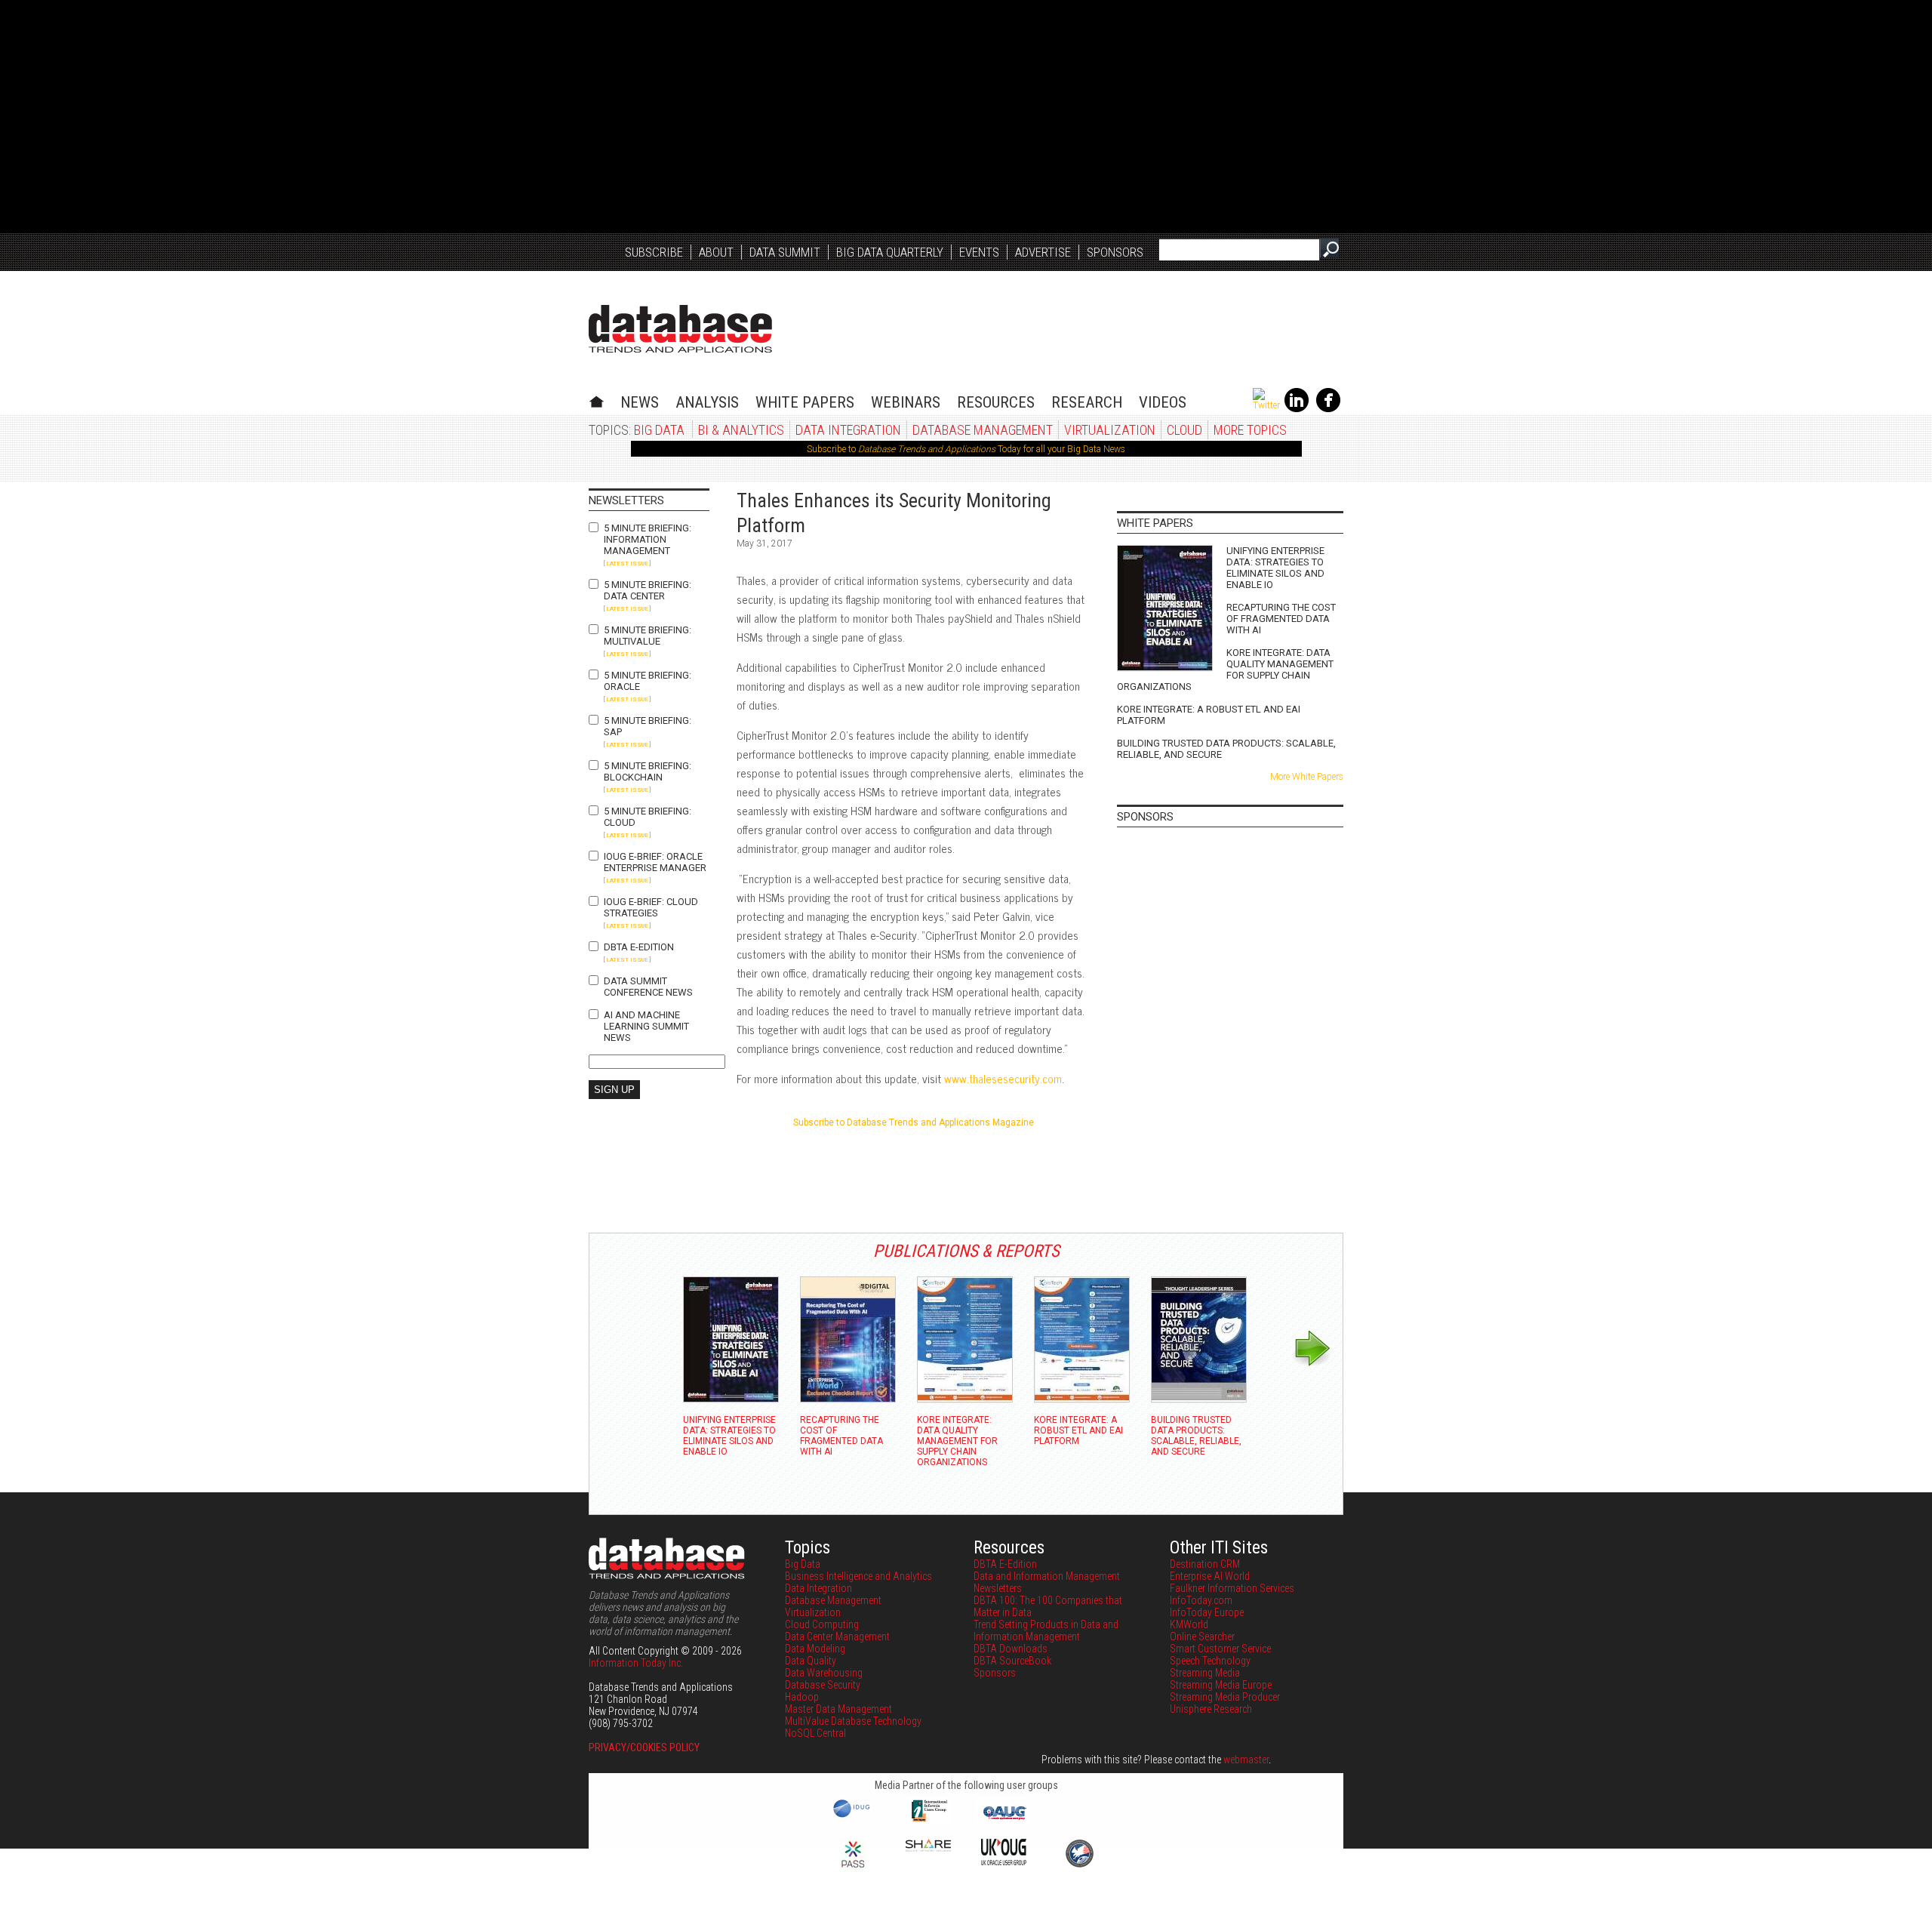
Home (597, 400)
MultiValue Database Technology (853, 1721)
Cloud (1184, 430)
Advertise (1043, 252)
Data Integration (848, 430)
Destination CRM (1205, 1564)
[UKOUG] (1004, 1861)
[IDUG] (853, 1816)
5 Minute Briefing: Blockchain (648, 771)
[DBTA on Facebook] (1328, 409)
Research (1087, 402)
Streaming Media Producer (1225, 1697)
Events (979, 252)
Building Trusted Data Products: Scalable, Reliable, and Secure (1226, 749)
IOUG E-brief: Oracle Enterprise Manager (655, 862)
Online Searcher (1202, 1636)
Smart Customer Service (1220, 1649)
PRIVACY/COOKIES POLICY (644, 1747)
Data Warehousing (824, 1673)
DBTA (680, 329)
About (716, 252)
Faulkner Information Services (1232, 1588)
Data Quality (811, 1661)
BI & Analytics (741, 430)
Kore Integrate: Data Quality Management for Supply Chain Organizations (1225, 670)
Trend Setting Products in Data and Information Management (1046, 1630)
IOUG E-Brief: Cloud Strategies (651, 907)
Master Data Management (838, 1709)
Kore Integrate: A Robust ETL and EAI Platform (1209, 715)
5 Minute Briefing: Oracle (648, 681)
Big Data (659, 430)
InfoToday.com (1201, 1600)
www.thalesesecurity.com (1003, 1078)
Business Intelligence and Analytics (858, 1576)
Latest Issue (627, 563)
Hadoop (802, 1697)
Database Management (983, 430)
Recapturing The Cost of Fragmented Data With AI (1281, 619)
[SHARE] (928, 1848)
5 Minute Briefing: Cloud (648, 817)
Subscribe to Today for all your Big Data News (966, 449)
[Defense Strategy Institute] (1079, 1865)
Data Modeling (815, 1649)
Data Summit (785, 252)
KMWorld (1189, 1624)
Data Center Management (837, 1636)
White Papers (805, 402)
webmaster (1246, 1760)
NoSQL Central (815, 1733)
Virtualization (1110, 430)
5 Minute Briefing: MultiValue (648, 636)
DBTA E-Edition (639, 947)
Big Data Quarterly (890, 252)
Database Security (823, 1685)
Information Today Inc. (636, 1663)
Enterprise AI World (1210, 1576)
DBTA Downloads (1011, 1649)
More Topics (1250, 430)
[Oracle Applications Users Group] (1004, 1820)
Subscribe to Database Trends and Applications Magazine (914, 1122)
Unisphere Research (1211, 1709)
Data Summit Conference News (648, 987)
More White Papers (1307, 777)
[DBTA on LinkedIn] (1297, 409)
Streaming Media (1205, 1673)
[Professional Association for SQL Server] (853, 1869)
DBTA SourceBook (1012, 1661)
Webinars (906, 402)
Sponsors (1115, 252)
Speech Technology (1210, 1661)
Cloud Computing (822, 1624)
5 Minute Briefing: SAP (648, 726)
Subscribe (654, 252)
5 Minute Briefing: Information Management (648, 539)
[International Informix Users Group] (929, 1820)
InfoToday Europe (1207, 1612)
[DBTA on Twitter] (1266, 405)
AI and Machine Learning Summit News (646, 1026)
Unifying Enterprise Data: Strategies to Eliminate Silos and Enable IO (1275, 568)
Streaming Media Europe (1221, 1685)
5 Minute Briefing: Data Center (648, 590)
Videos (1163, 402)
